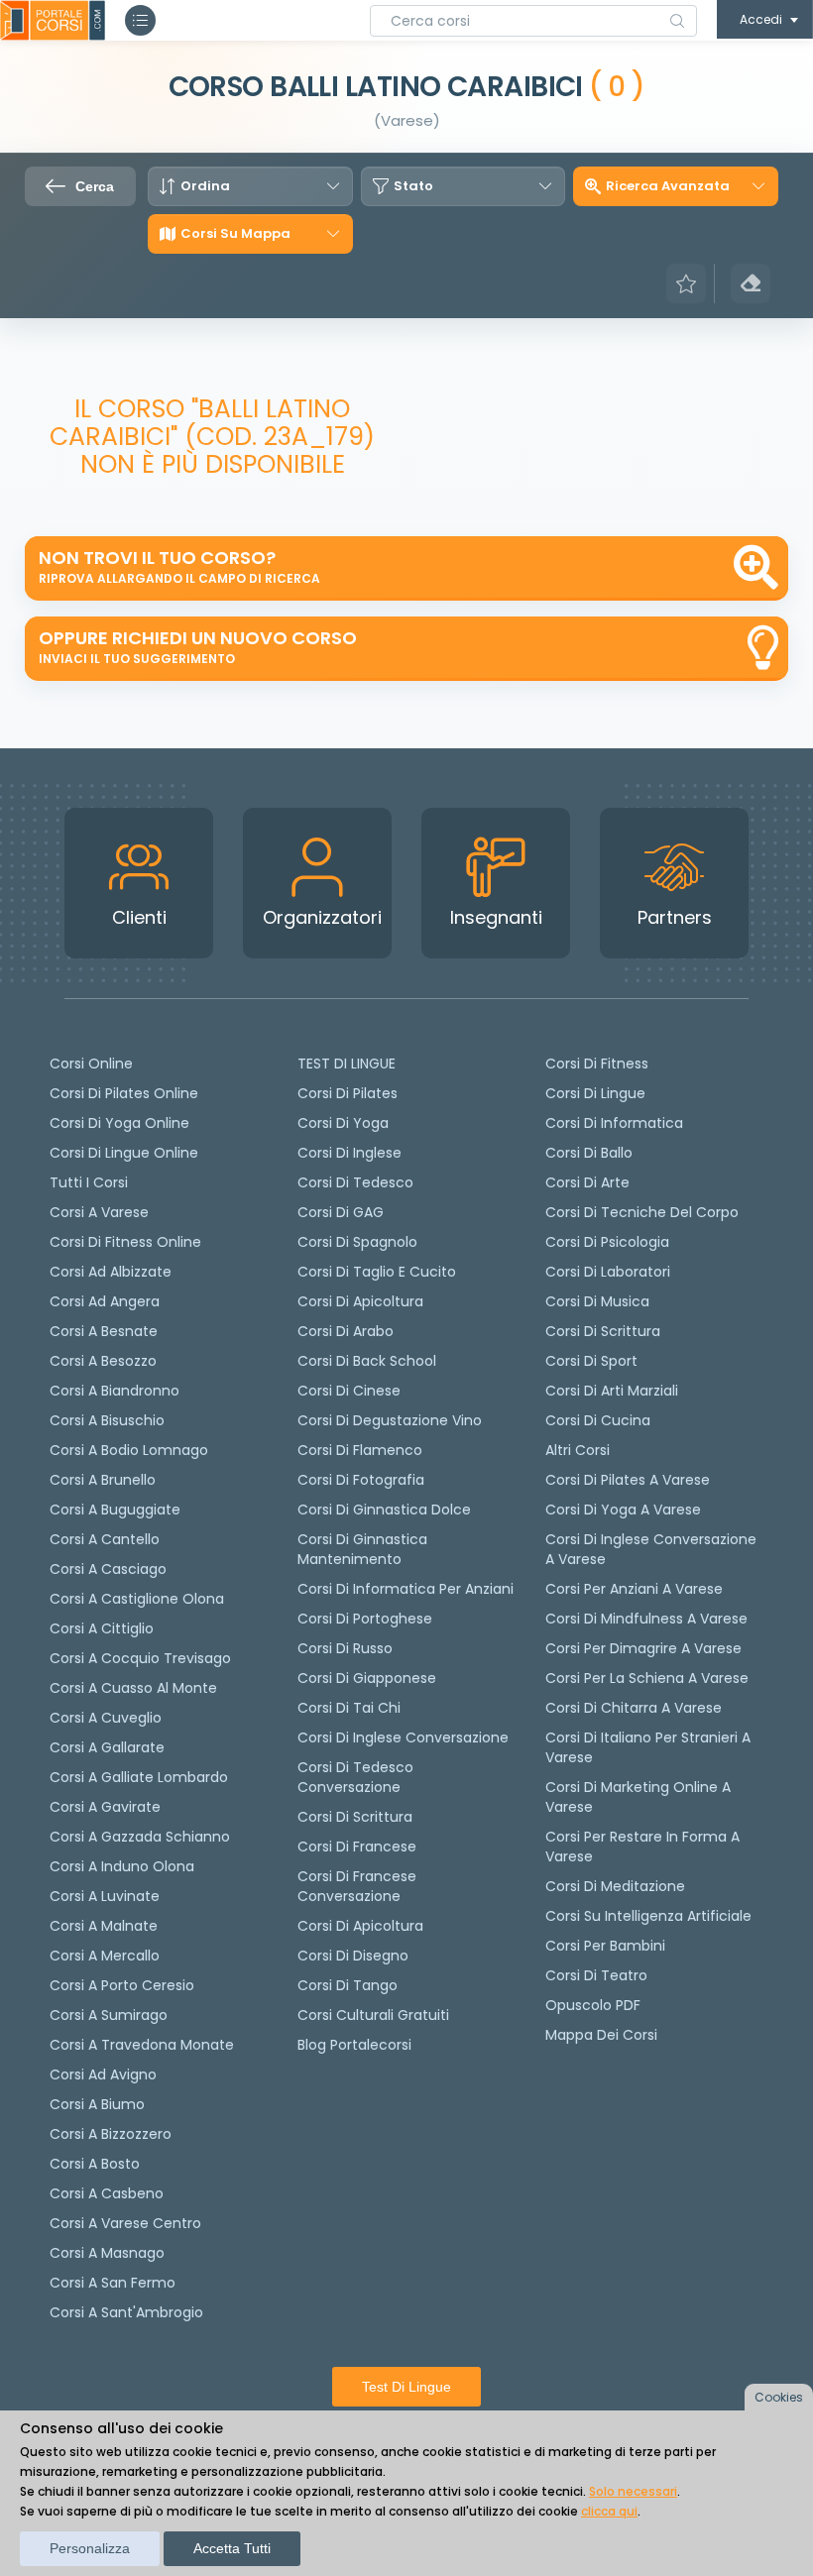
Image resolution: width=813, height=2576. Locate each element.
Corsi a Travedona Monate (142, 2045)
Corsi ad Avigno (103, 2074)
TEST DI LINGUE (347, 1064)
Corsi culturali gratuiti (373, 2015)
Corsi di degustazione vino (390, 1420)
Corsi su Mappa (235, 234)
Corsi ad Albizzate (111, 1272)
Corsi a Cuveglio (106, 1718)
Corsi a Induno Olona (122, 1866)
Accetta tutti (232, 2548)
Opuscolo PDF (593, 2005)
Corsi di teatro (596, 1975)
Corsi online (91, 1064)
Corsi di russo (345, 1648)
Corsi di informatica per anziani (406, 1589)
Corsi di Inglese (349, 1153)
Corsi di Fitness (597, 1064)
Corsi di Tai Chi (349, 1708)
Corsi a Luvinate (105, 1896)
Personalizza (90, 2548)
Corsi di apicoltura (360, 1301)
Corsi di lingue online (124, 1153)
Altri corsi (578, 1450)
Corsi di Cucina (598, 1420)
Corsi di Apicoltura (360, 1926)
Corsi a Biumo (97, 2104)
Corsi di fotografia (361, 1480)
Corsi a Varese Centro (125, 2223)
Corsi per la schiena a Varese (647, 1678)
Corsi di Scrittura (603, 1331)
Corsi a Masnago (107, 2253)
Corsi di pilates (348, 1093)
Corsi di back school (367, 1361)
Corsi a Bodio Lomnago (129, 1450)
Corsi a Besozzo (103, 1361)
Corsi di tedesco (355, 1182)
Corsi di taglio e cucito (377, 1272)
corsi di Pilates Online (124, 1093)
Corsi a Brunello (103, 1480)
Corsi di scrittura (355, 1817)
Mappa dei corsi (601, 2035)
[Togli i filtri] (751, 283)
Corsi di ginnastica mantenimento (362, 1549)
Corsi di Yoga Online (119, 1123)
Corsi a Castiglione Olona (137, 1599)
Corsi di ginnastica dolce (384, 1510)
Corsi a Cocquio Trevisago (140, 1658)
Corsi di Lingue (595, 1093)
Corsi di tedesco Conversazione (355, 1777)
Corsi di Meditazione (615, 1886)
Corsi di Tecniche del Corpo (642, 1212)
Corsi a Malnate (104, 1926)
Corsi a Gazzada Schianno (140, 1837)
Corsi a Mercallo (105, 1956)
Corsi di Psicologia (607, 1242)
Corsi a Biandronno (115, 1391)
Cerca (95, 186)
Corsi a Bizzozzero (111, 2134)
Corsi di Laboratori (608, 1272)
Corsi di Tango (348, 1985)
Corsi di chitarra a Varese (634, 1708)
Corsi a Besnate (104, 1331)
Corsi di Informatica (614, 1123)
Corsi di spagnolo (357, 1242)
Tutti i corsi (89, 1182)
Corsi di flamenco (360, 1450)
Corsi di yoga (343, 1123)
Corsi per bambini (605, 1946)
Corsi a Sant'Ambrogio (126, 2312)
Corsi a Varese (99, 1212)
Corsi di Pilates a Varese (628, 1480)
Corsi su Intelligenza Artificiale (648, 1916)
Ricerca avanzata (668, 186)
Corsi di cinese (349, 1391)
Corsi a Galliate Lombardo (139, 1777)
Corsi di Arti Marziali (612, 1391)
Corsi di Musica (597, 1301)
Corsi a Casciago (108, 1569)
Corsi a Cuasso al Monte (133, 1688)
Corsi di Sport (591, 1361)
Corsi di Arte (587, 1182)
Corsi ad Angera (105, 1301)
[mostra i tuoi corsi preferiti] (686, 283)
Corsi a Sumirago (109, 2015)
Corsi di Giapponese (367, 1678)
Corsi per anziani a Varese (634, 1589)
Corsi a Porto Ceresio (122, 1985)
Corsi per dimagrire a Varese (643, 1648)
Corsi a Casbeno (107, 2193)
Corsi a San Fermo (113, 2283)
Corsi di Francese (357, 1847)
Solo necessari (633, 2491)
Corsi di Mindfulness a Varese (646, 1619)
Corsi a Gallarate (107, 1747)
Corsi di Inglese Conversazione (403, 1737)
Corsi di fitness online (125, 1242)
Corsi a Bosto (95, 2164)
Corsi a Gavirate (105, 1807)
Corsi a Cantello (105, 1539)
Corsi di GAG (341, 1212)
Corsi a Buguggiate (115, 1510)
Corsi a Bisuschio (107, 1420)
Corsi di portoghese (365, 1619)
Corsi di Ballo (589, 1153)
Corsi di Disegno (353, 1956)
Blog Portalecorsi (354, 2045)
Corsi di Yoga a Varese (623, 1510)
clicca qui (609, 2511)
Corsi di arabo (346, 1331)
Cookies (779, 2397)
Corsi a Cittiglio (102, 1628)
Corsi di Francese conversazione (357, 1886)
